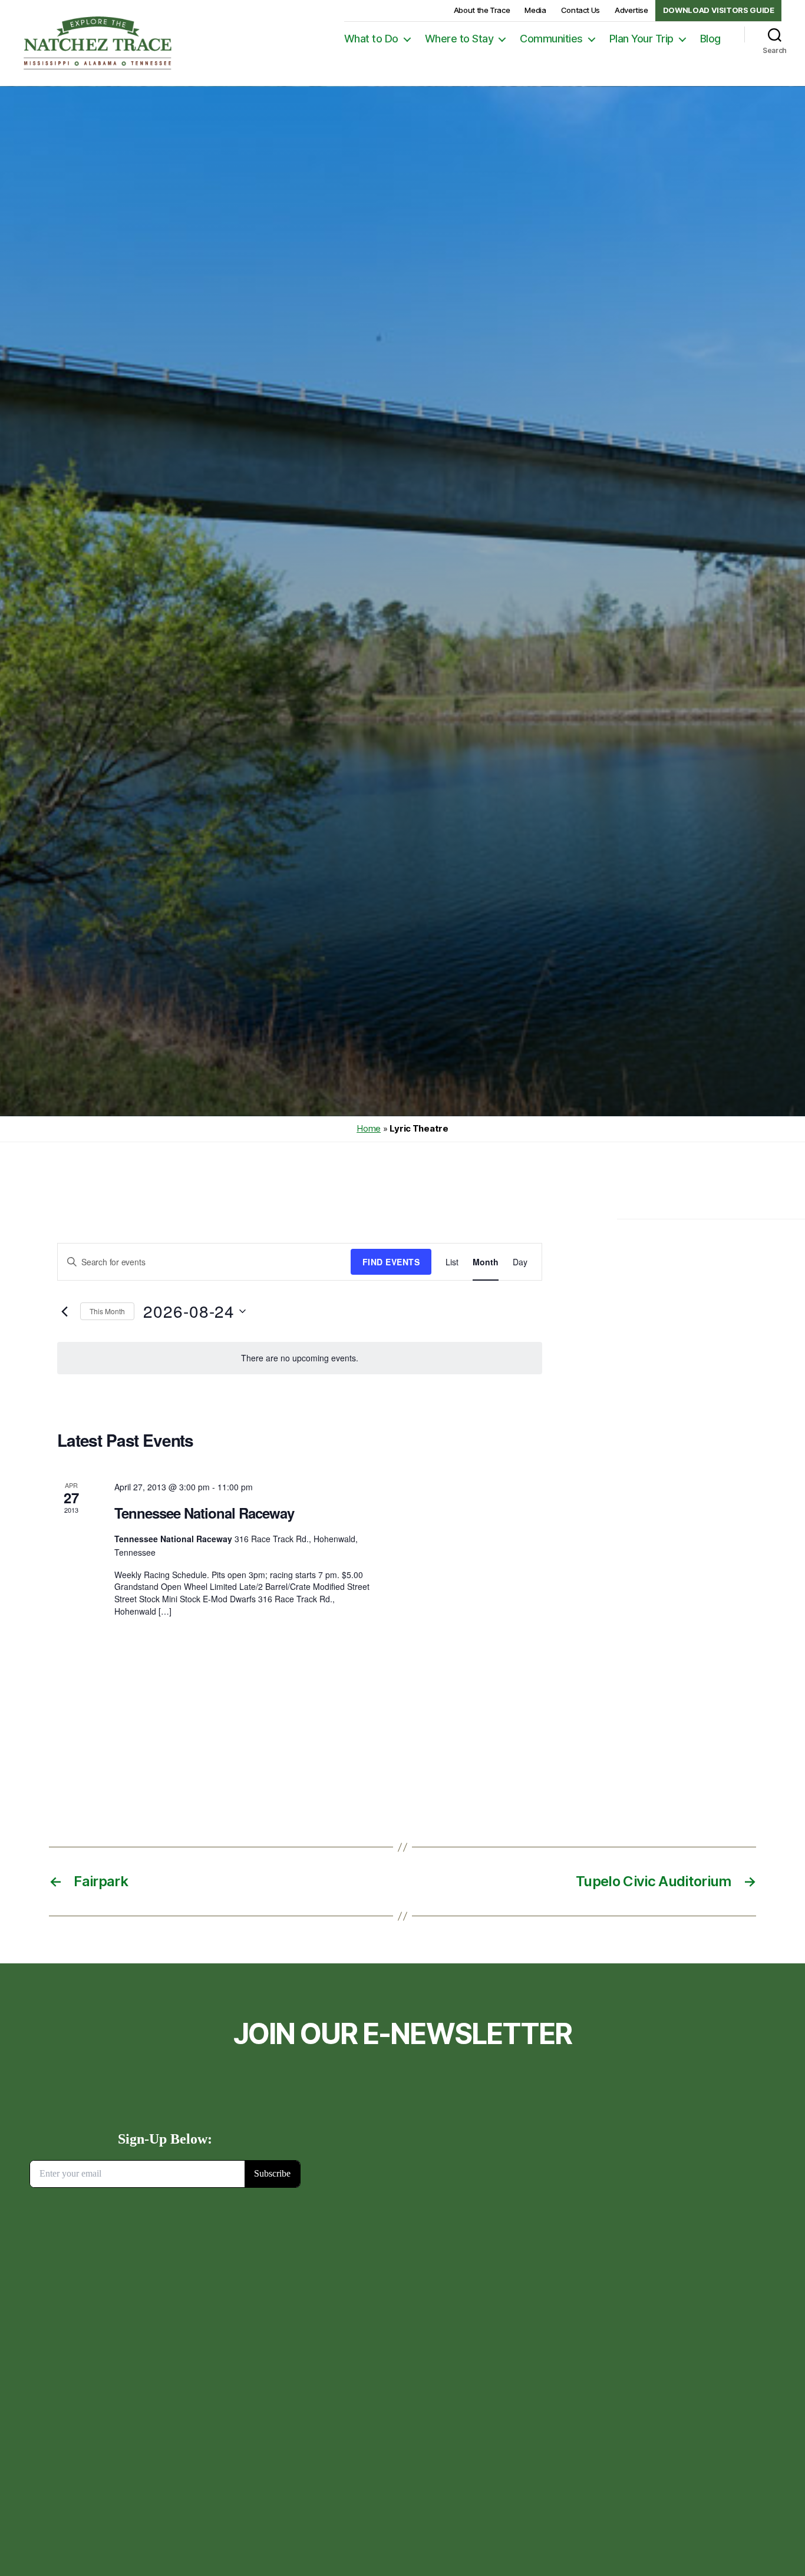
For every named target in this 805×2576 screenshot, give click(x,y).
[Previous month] (64, 1311)
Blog (710, 39)
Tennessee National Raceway (204, 1513)
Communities (551, 39)
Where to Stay (459, 39)
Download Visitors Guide (719, 10)
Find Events (391, 1262)
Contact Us (580, 10)
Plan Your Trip (641, 39)
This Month (107, 1311)
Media (535, 10)
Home (369, 1128)
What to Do (371, 39)
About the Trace (482, 10)
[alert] (300, 1358)
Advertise (631, 10)
